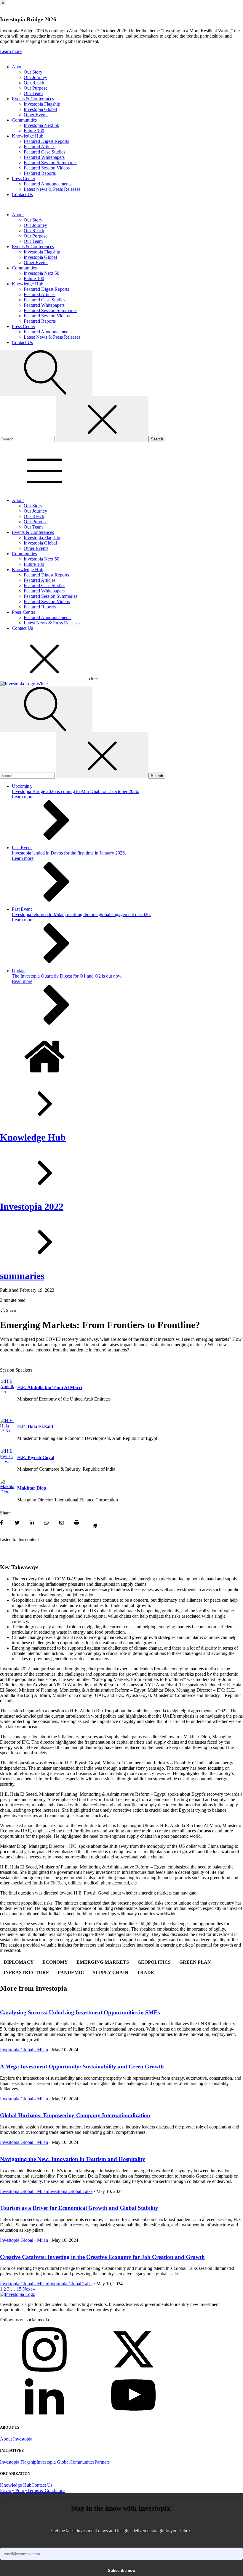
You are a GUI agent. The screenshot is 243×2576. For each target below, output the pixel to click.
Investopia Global (40, 109)
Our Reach (34, 83)
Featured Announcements (48, 184)
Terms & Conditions (46, 2490)
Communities (24, 120)
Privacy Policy (14, 2490)
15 (19, 2289)
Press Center (24, 179)
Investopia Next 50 (41, 125)
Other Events (36, 115)
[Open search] (46, 373)
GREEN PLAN (195, 1962)
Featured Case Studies (44, 152)
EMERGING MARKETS (103, 1962)
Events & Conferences (33, 99)
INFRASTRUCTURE (26, 1972)
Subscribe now (122, 2571)
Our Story (33, 72)
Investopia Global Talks (70, 2191)
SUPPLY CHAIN (111, 1972)
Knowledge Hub (28, 136)
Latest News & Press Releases (52, 189)
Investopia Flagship (42, 104)
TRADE (146, 1972)
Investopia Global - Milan (24, 2050)
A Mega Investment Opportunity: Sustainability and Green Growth (82, 2067)
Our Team (33, 93)
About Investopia (16, 2439)
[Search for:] (28, 439)
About (18, 67)
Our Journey (35, 77)
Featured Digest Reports (46, 141)
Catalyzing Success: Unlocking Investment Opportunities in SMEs (80, 2012)
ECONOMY (55, 1962)
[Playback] (3, 1551)
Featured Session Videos (47, 168)
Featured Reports (40, 173)
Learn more (11, 51)
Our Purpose (36, 88)
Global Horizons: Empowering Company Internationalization (75, 2115)
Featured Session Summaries (51, 163)
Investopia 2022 (32, 1207)
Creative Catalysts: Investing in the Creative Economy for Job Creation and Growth (102, 2257)
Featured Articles (40, 147)
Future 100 (34, 131)
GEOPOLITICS (154, 1962)
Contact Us (22, 194)
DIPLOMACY (19, 1962)
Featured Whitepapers (44, 157)
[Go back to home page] (18, 2294)
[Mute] (8, 1551)
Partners (102, 2462)
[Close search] (102, 419)
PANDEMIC (71, 1972)
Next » (29, 2289)
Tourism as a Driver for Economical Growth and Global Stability (79, 2208)
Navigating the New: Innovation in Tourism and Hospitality (73, 2159)
